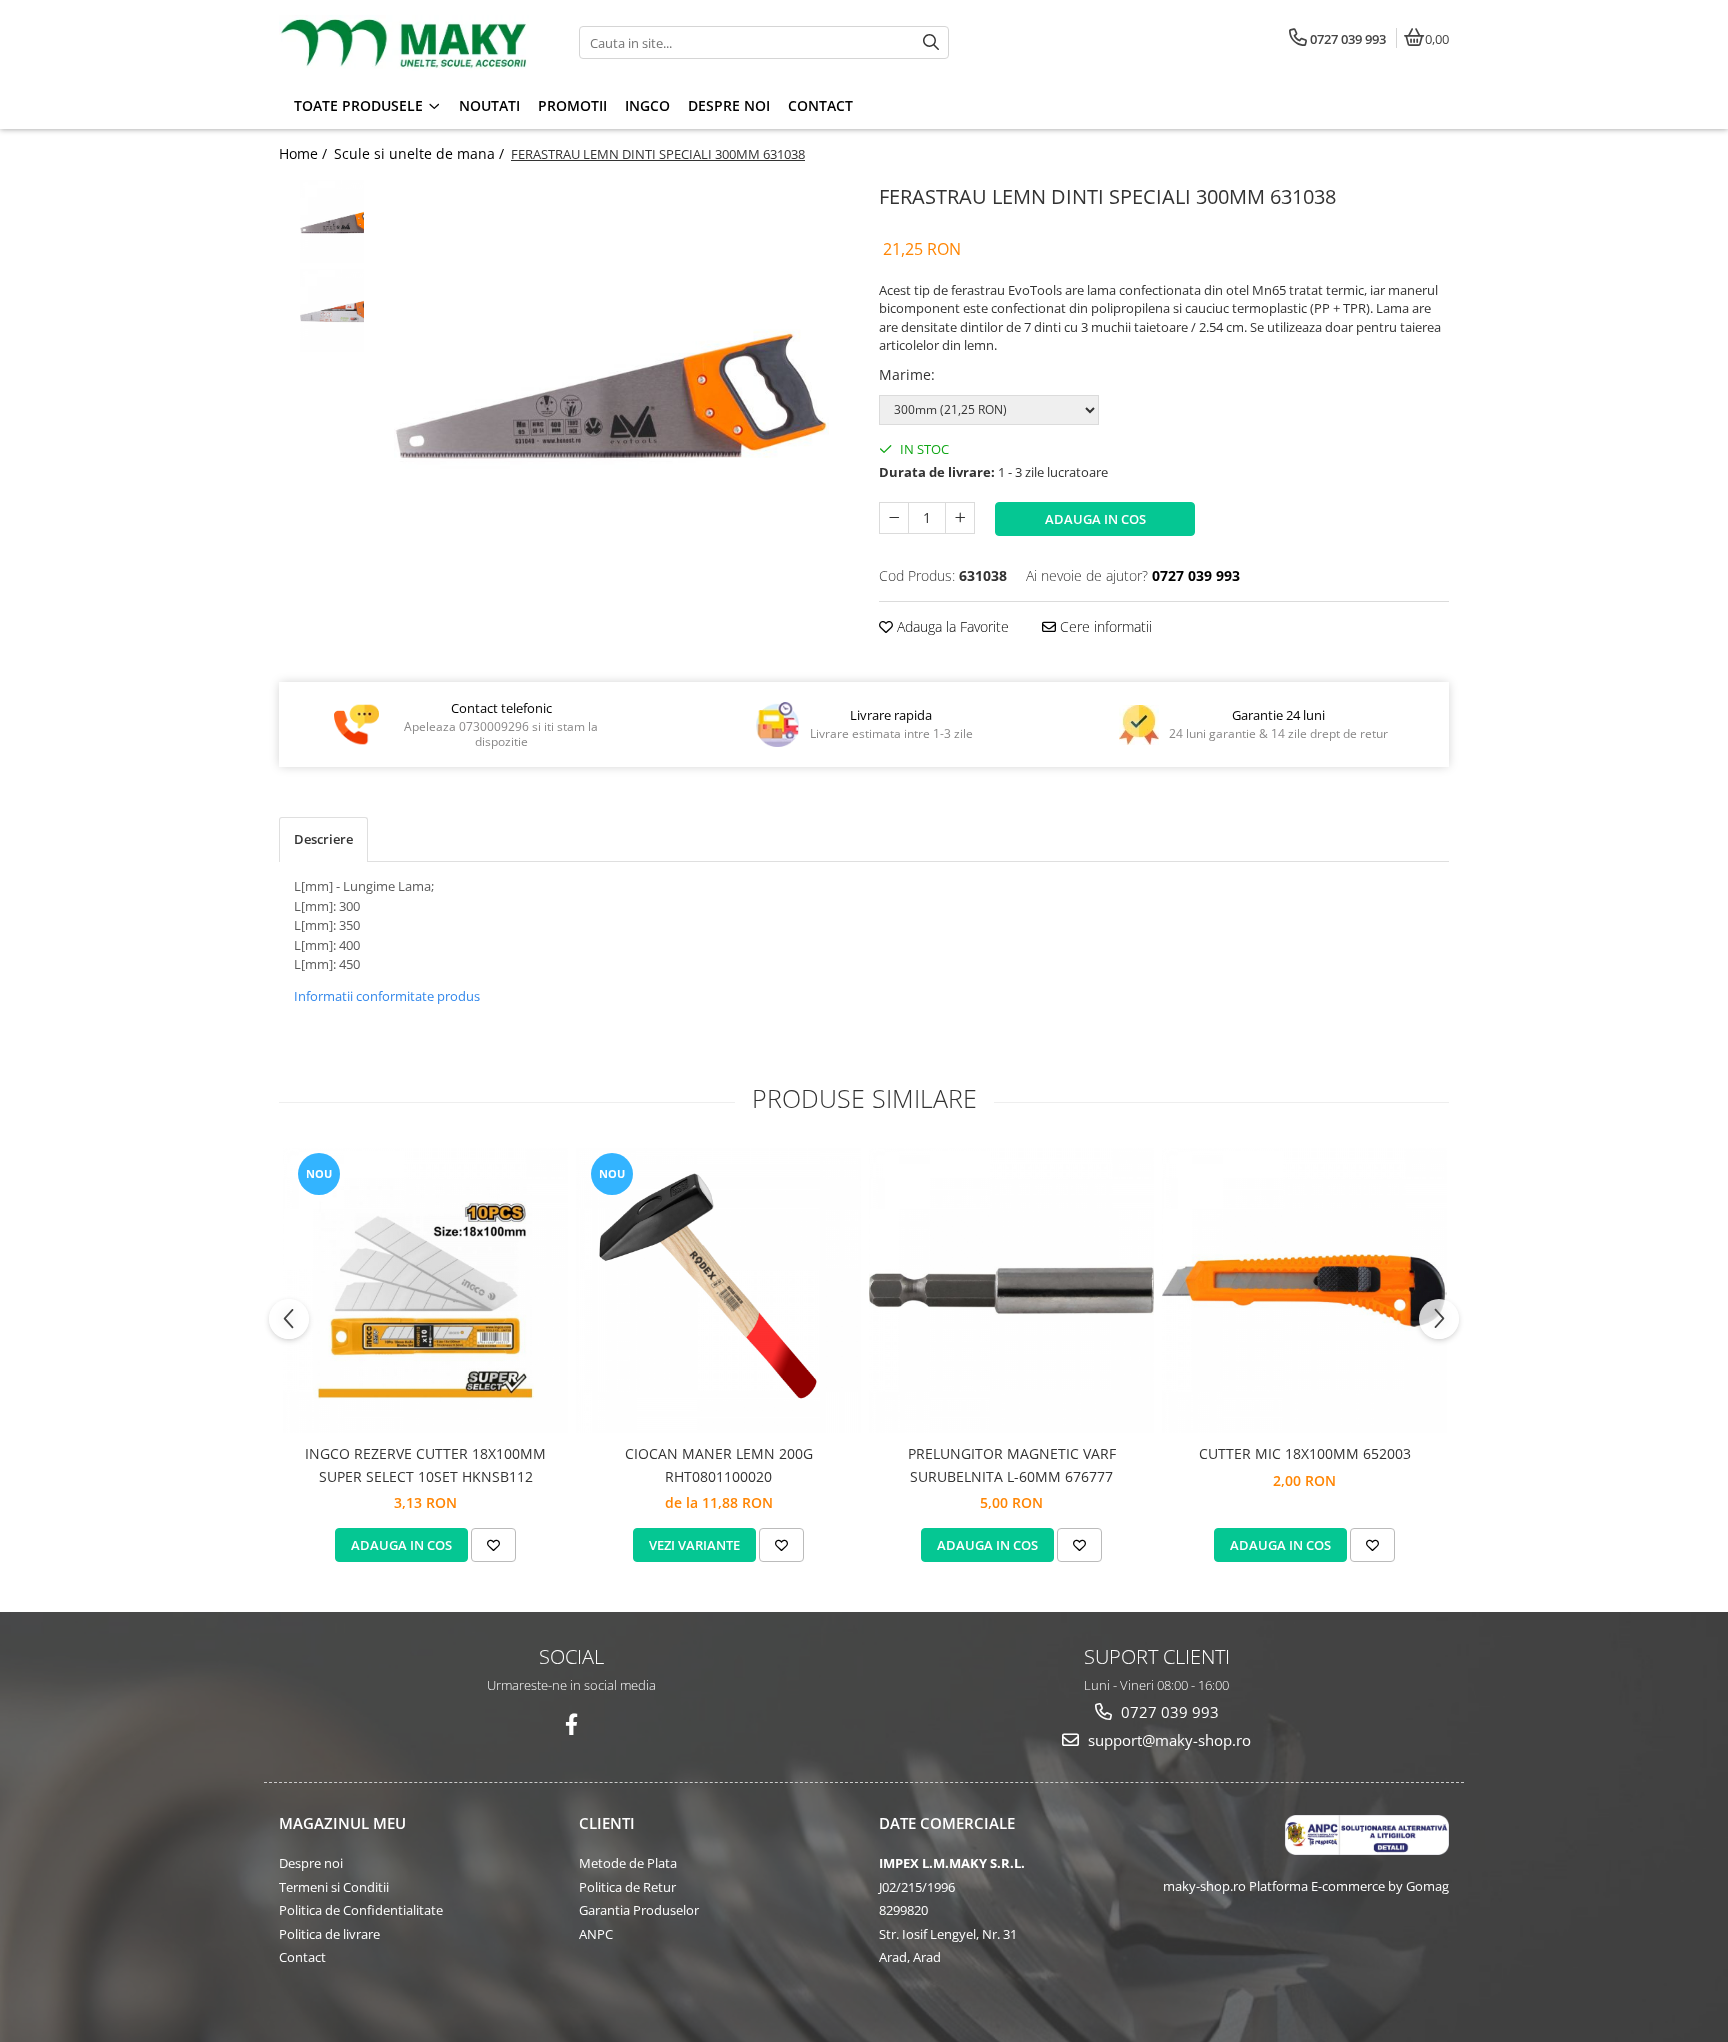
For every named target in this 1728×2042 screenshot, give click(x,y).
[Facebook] (571, 1724)
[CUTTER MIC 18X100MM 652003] (1304, 1290)
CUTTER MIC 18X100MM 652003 (1305, 1453)
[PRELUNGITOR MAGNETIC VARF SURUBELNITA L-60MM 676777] (1011, 1290)
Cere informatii (1104, 626)
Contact (302, 1957)
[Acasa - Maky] (404, 43)
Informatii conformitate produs (387, 996)
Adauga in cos (1095, 519)
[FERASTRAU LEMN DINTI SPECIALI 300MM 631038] (611, 396)
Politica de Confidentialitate (361, 1910)
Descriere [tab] (323, 839)
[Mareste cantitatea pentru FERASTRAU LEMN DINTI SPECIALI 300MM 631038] (960, 518)
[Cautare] (931, 42)
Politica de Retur (627, 1887)
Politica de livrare (329, 1934)
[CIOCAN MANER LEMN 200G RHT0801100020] (718, 1290)
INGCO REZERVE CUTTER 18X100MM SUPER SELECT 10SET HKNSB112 (425, 1464)
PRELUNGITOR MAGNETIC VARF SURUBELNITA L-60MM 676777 (1012, 1464)
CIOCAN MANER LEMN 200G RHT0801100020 (719, 1464)
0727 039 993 (1168, 1712)
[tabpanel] (611, 396)
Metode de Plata (628, 1863)
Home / (305, 153)
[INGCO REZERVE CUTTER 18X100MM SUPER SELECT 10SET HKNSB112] (425, 1290)
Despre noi (311, 1863)
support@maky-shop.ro (1167, 1740)
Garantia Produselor (639, 1910)
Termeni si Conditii (334, 1887)
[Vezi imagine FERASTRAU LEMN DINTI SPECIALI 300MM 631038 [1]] (321, 310)
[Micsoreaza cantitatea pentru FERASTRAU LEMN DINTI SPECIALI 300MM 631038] (894, 518)
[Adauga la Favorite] (493, 1545)
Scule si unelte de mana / (421, 153)
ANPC (596, 1934)
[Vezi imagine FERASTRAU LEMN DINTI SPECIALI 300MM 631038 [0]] (321, 221)
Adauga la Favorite (951, 626)
